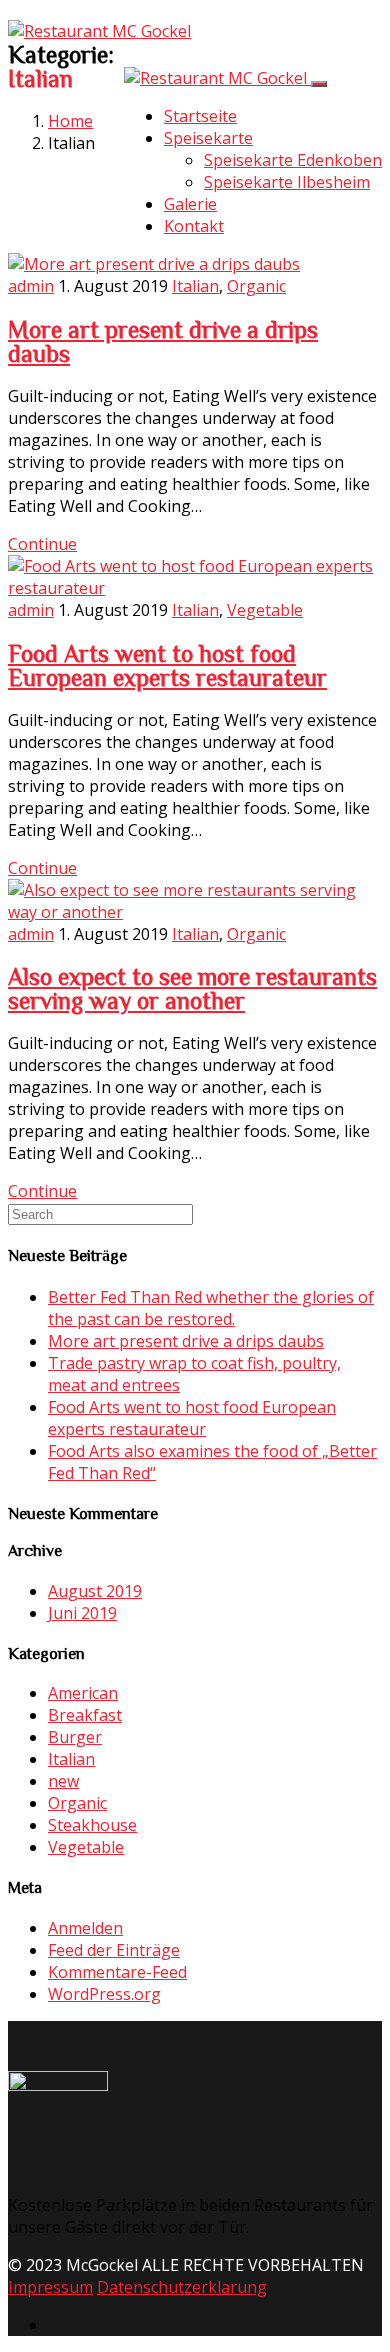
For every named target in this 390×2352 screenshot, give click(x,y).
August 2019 (95, 1591)
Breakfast (85, 1715)
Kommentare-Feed (117, 1972)
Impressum (50, 2287)
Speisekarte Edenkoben (293, 160)
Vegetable (265, 610)
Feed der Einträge (114, 1950)
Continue (42, 544)
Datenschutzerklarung (182, 2287)
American (83, 1693)
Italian (195, 286)
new (63, 1781)
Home (70, 121)
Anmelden (85, 1928)
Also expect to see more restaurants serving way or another (192, 988)
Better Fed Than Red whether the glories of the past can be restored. (211, 1308)
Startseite (200, 116)
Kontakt (194, 226)
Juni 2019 (82, 1613)
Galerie (190, 204)
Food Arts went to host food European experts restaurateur (167, 665)
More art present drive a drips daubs (186, 1341)
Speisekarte (208, 138)
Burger (75, 1737)
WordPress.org (104, 1994)
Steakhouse (92, 1825)
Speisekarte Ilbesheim (287, 182)
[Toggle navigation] (319, 84)
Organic (256, 286)
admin (31, 286)
